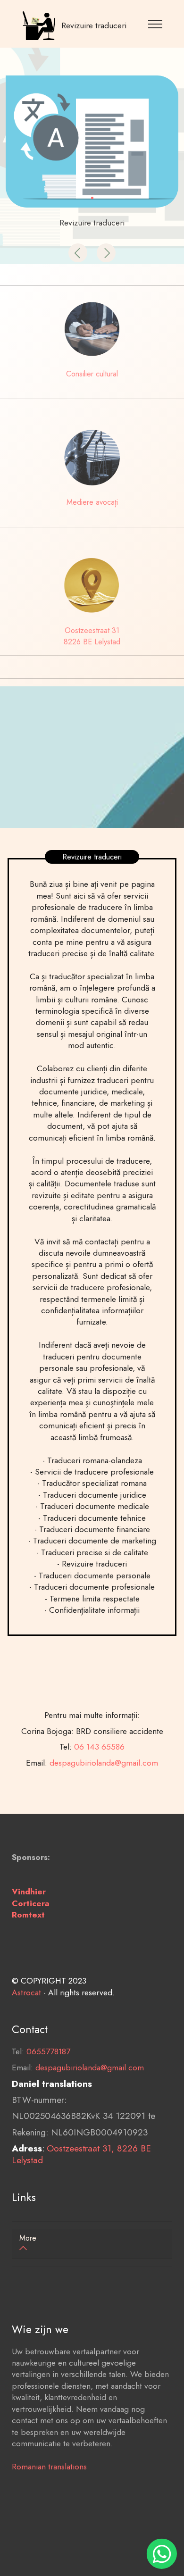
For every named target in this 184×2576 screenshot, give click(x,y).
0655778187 (48, 2051)
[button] (78, 253)
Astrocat (26, 1992)
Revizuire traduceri (94, 25)
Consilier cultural (92, 374)
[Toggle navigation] (155, 24)
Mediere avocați (92, 502)
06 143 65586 (99, 1747)
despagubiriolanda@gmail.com (104, 1763)
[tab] (92, 2244)
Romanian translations (49, 2467)
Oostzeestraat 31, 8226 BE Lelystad (81, 2154)
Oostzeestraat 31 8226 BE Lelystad (92, 636)
